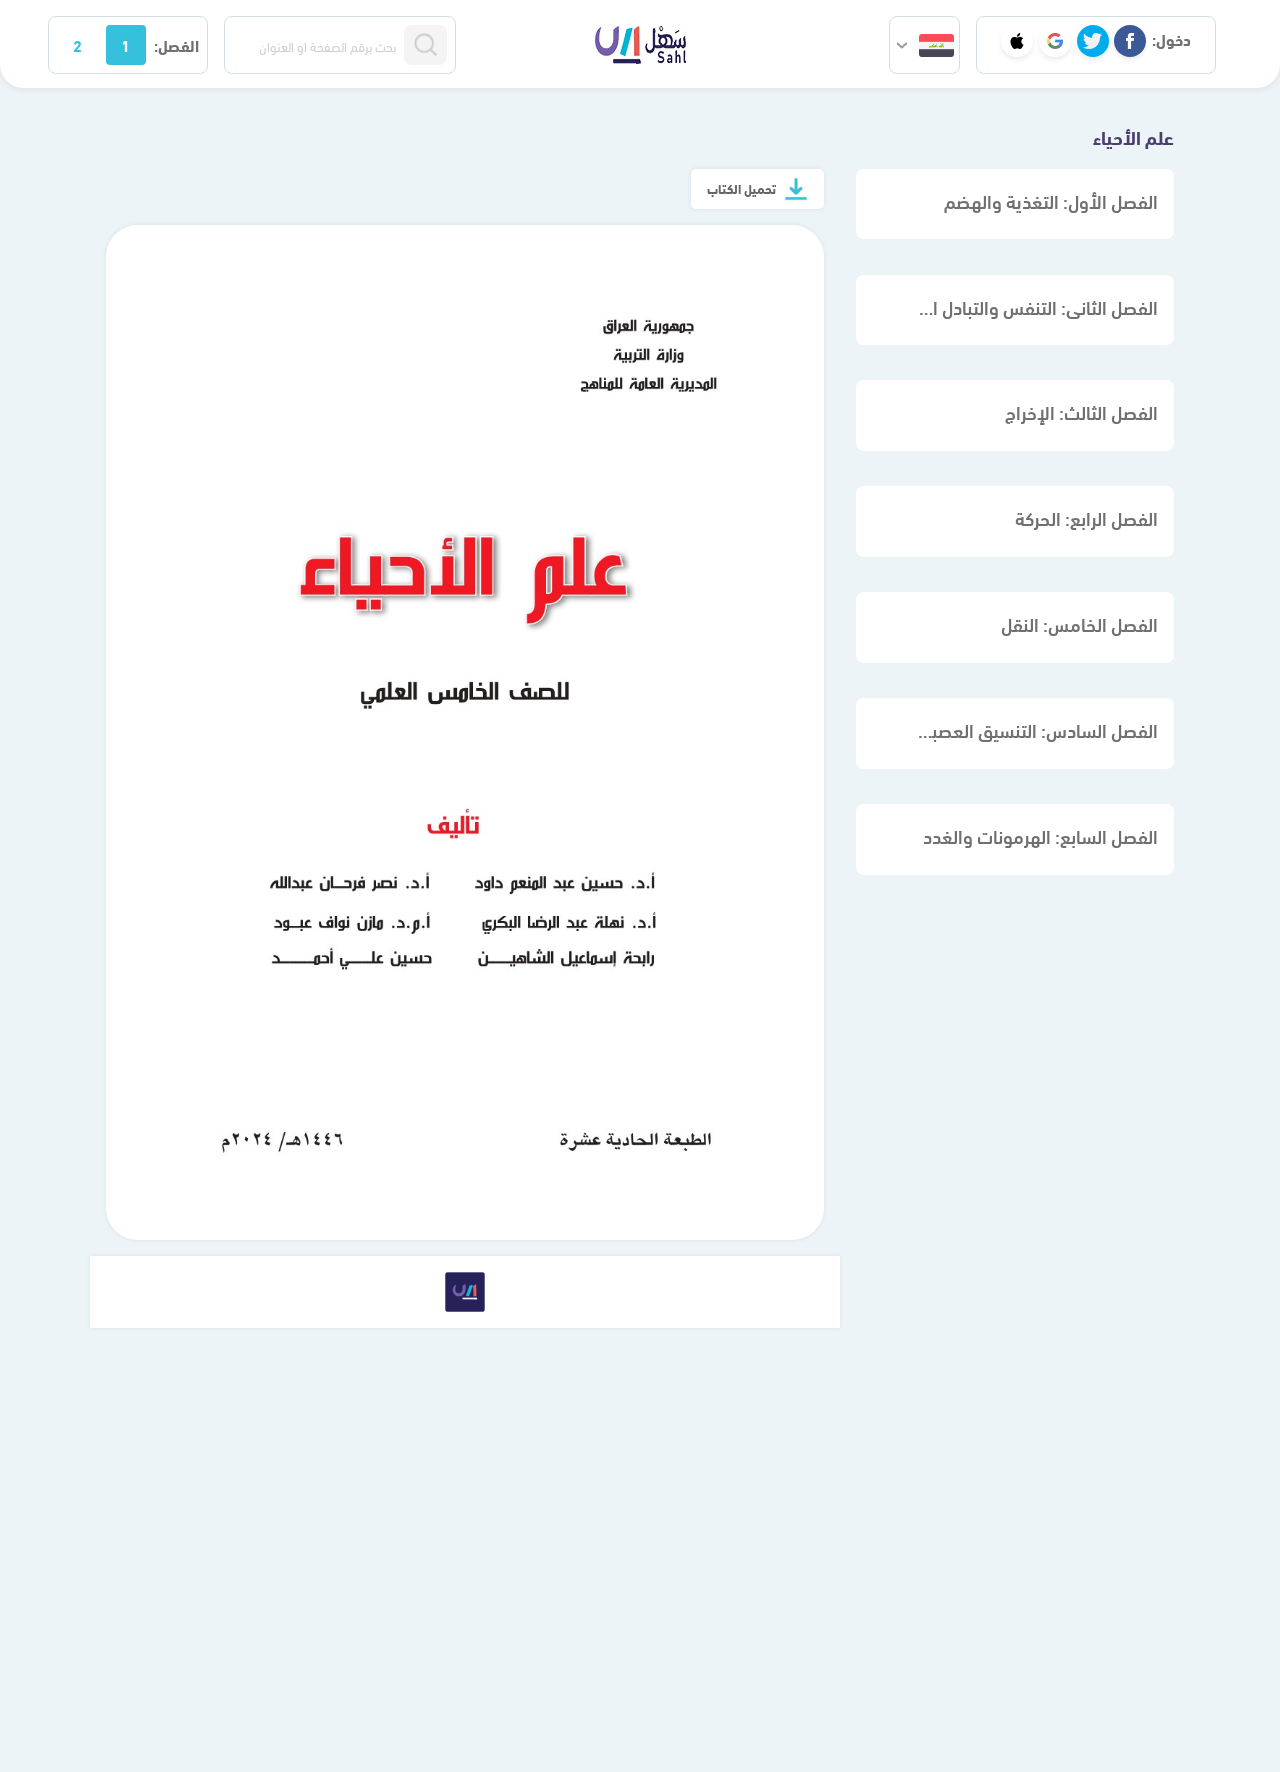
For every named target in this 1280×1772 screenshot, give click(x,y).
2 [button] (77, 44)
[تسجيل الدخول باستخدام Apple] (1017, 41)
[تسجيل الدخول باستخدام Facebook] (1130, 41)
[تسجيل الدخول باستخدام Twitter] (1093, 41)
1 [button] (125, 44)
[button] (924, 45)
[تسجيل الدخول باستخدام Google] (1055, 41)
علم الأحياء (1133, 136)
